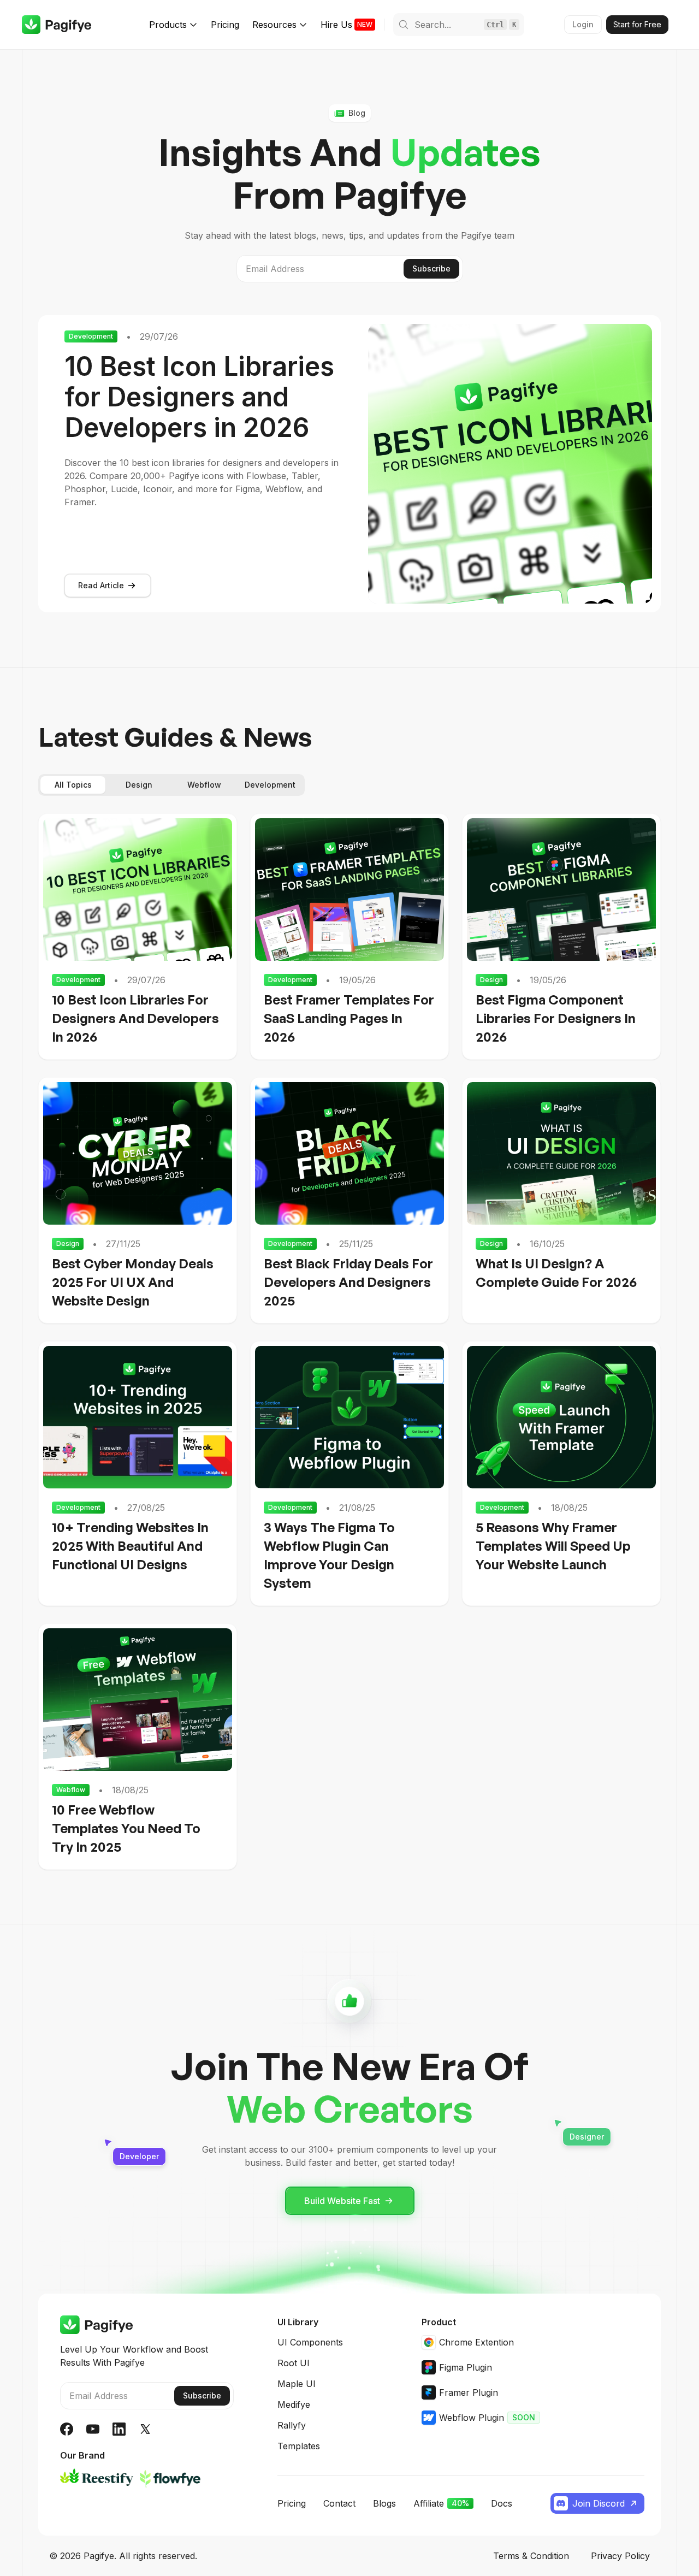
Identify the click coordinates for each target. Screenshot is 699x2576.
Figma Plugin (466, 2367)
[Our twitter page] (145, 2429)
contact (339, 2503)
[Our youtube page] (93, 2429)
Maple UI (297, 2384)
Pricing (225, 25)
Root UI (294, 2363)
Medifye (294, 2404)
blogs (384, 2503)
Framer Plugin (469, 2392)
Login (583, 24)
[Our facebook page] (67, 2429)
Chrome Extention (476, 2342)
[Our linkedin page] (119, 2429)
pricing (292, 2503)
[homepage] (57, 25)
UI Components (310, 2342)
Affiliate (441, 2503)
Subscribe (431, 268)
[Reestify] (97, 2477)
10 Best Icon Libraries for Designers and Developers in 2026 (199, 397)
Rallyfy (292, 2425)
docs (502, 2503)
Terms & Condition (531, 2556)
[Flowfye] (170, 2477)
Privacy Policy (620, 2556)
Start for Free (637, 24)
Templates (299, 2446)
